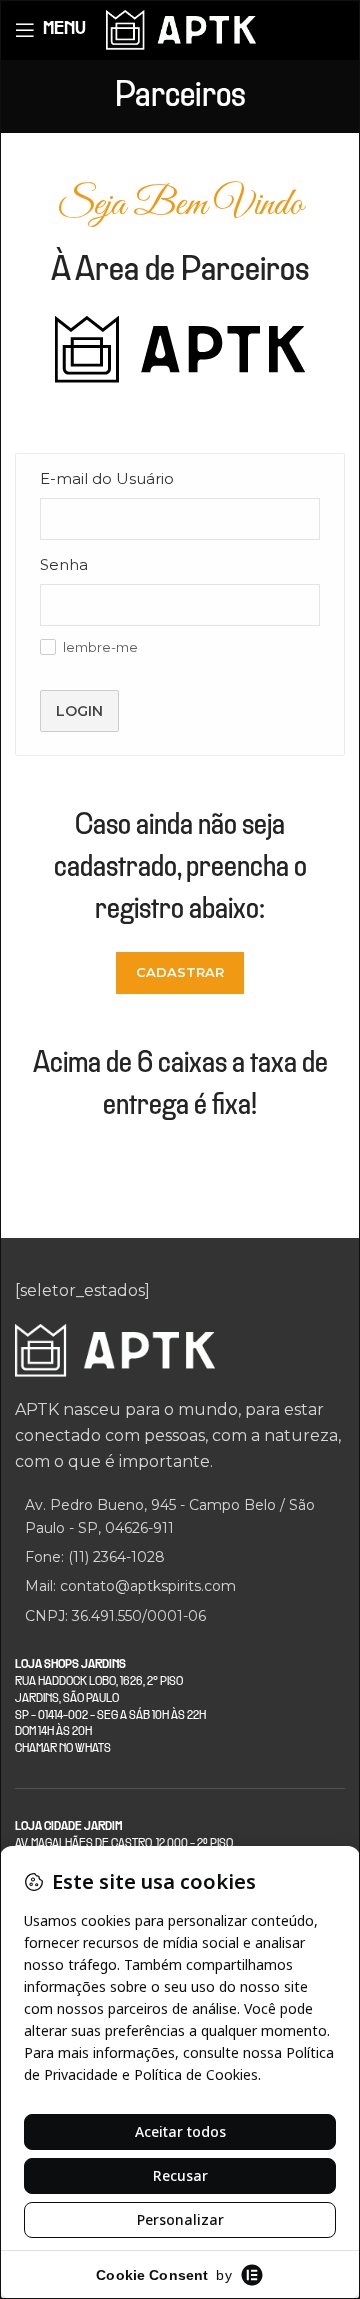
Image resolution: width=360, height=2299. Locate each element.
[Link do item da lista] (180, 1557)
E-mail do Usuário (107, 478)
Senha (64, 564)
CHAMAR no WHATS (63, 1748)
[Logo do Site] (181, 28)
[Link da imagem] (115, 1349)
